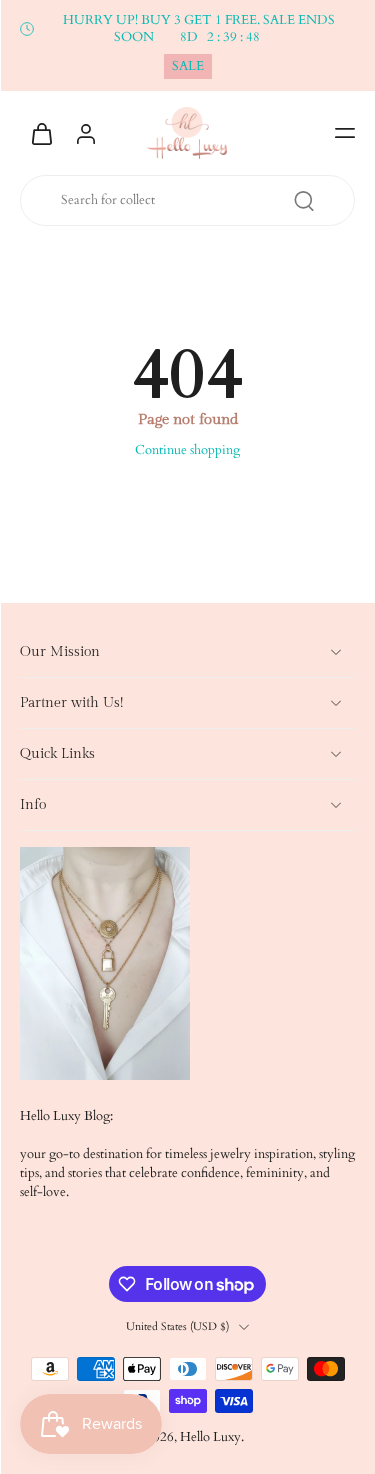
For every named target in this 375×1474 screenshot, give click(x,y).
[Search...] (304, 201)
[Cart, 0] (42, 133)
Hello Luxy (210, 1437)
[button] (345, 133)
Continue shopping (187, 450)
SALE (188, 66)
